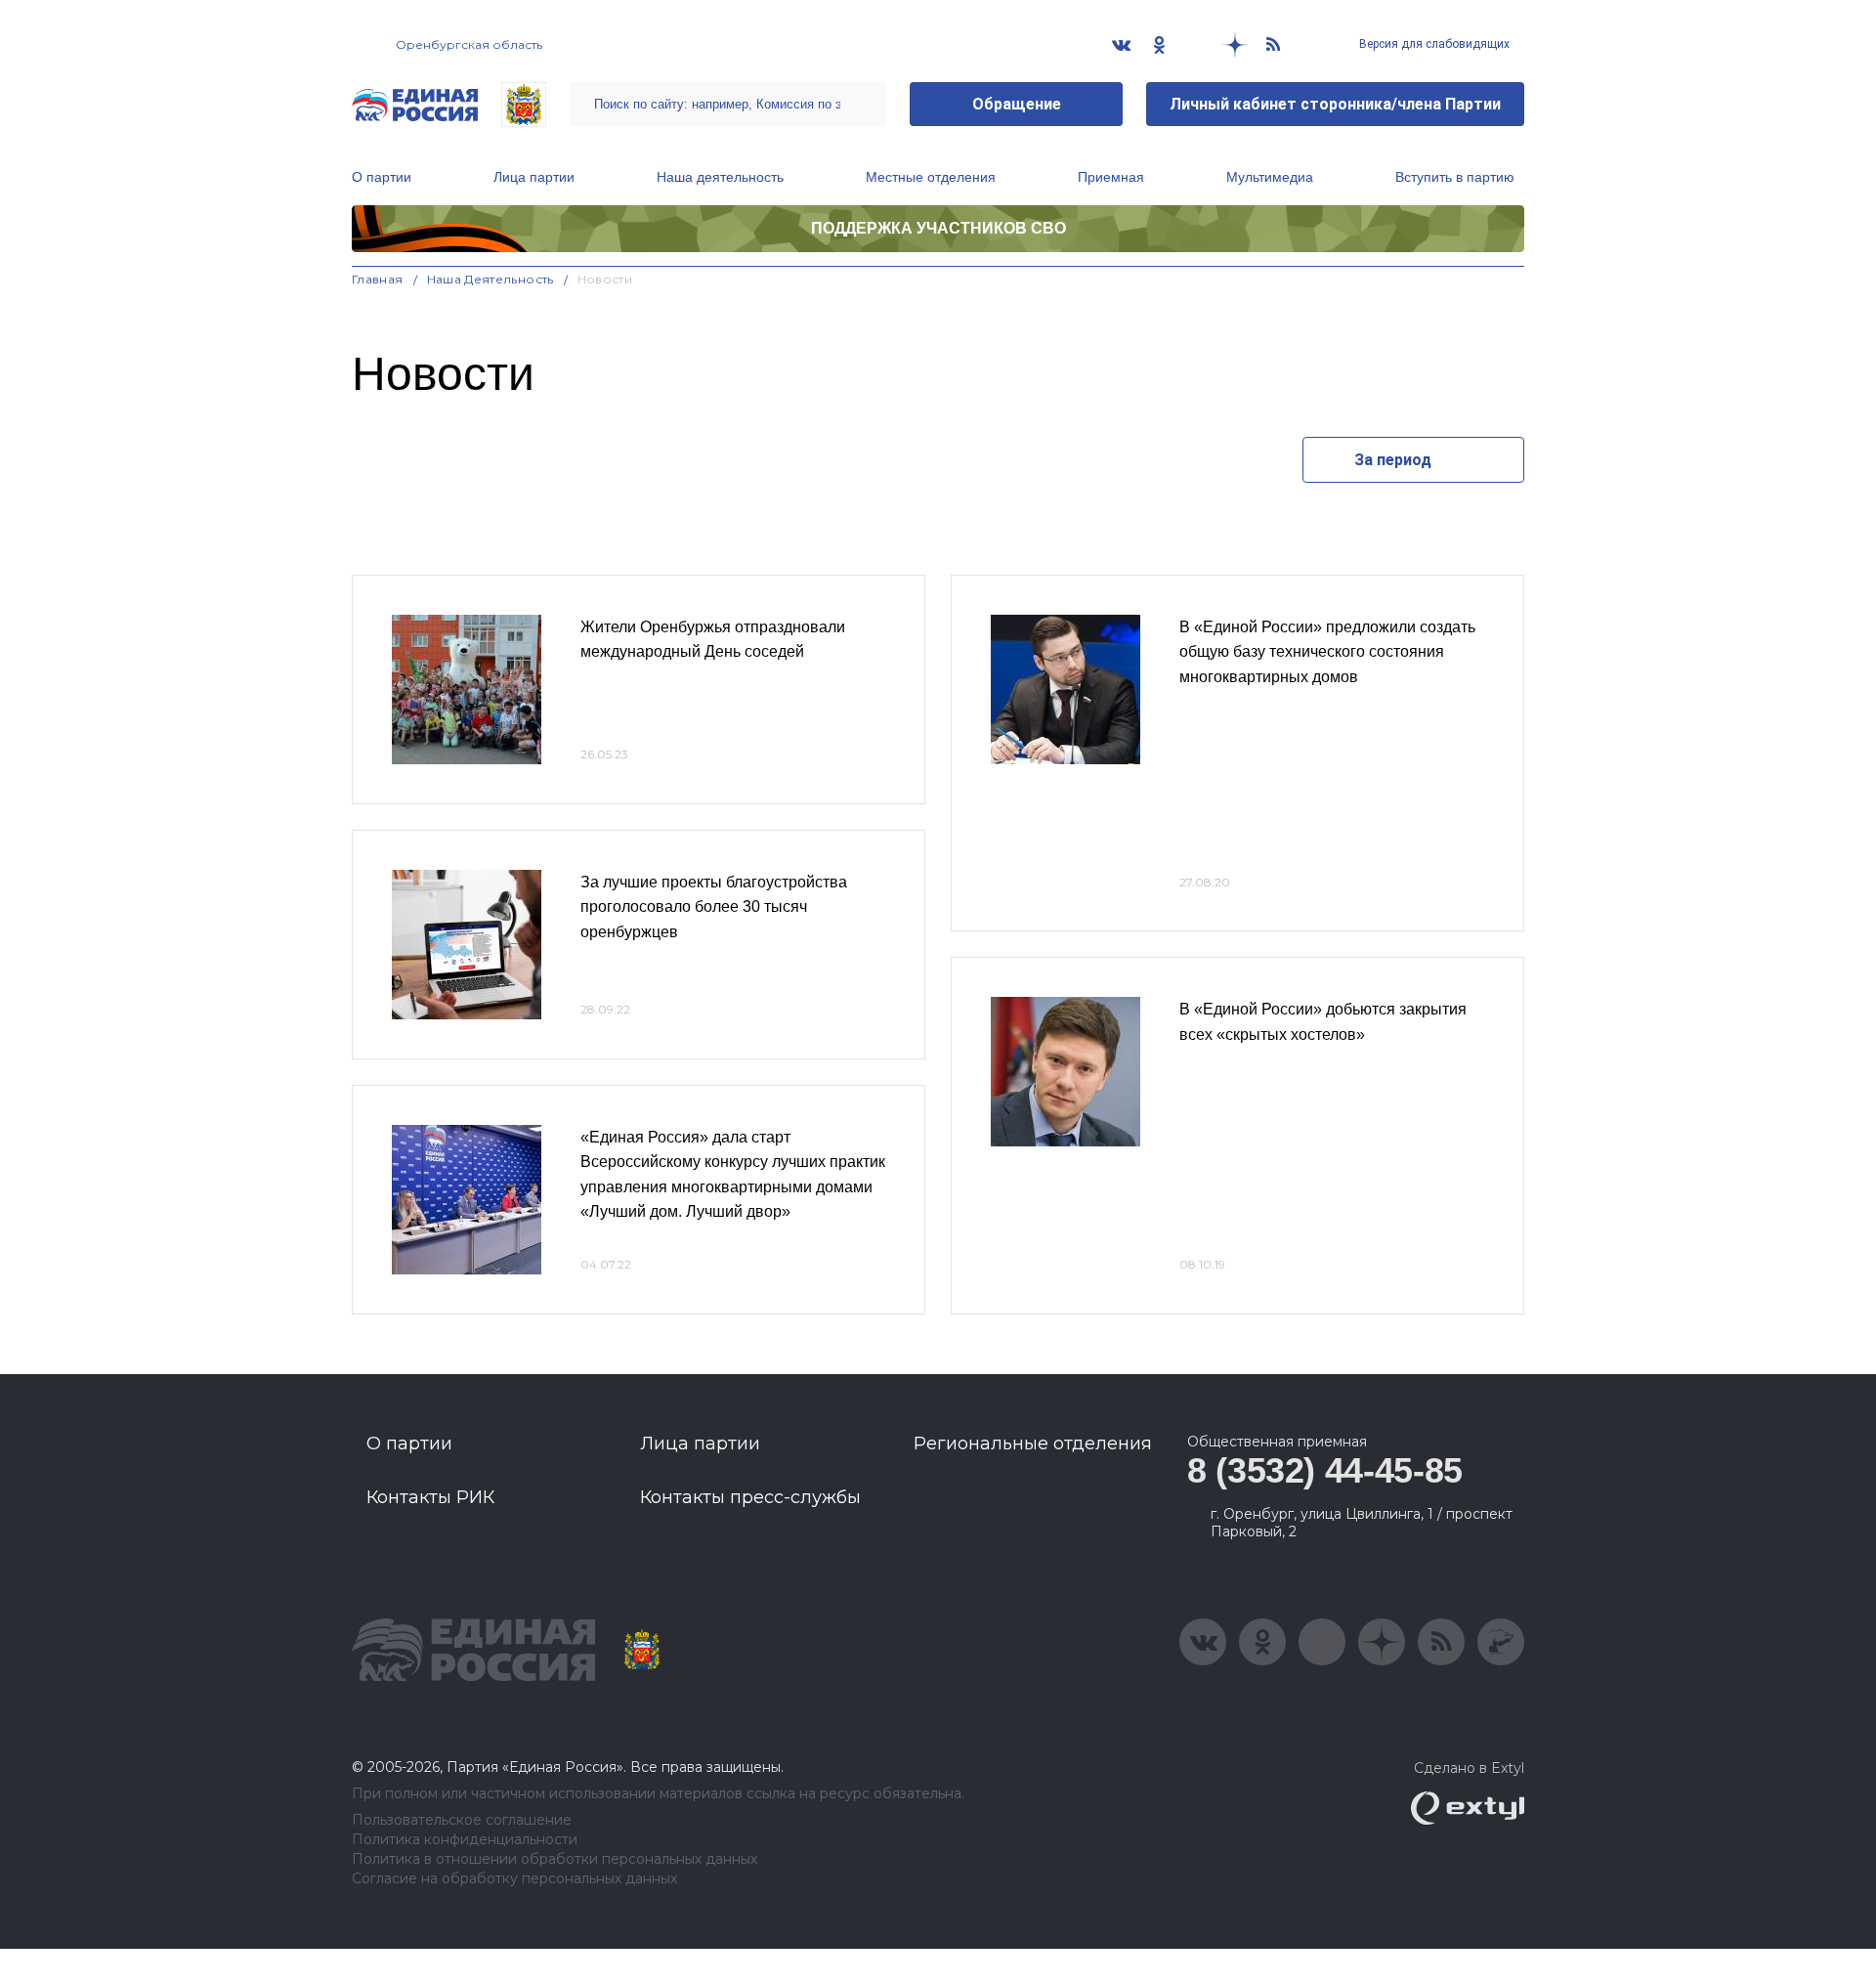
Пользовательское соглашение (462, 1820)
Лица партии (534, 177)
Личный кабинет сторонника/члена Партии (1335, 104)
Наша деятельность (720, 177)
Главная (378, 279)
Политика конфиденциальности (465, 1840)
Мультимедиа (1270, 177)
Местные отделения (931, 177)
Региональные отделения (1033, 1444)
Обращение (1017, 104)
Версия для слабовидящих (1433, 44)
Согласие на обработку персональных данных (514, 1879)
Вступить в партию (1455, 177)
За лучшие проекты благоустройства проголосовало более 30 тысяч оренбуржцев (714, 907)
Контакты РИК (430, 1497)
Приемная (1111, 177)
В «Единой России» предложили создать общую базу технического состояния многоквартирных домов (1327, 652)
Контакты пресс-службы (750, 1497)
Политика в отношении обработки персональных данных (554, 1859)
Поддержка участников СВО (938, 228)
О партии (382, 177)
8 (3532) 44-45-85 (1325, 1470)
